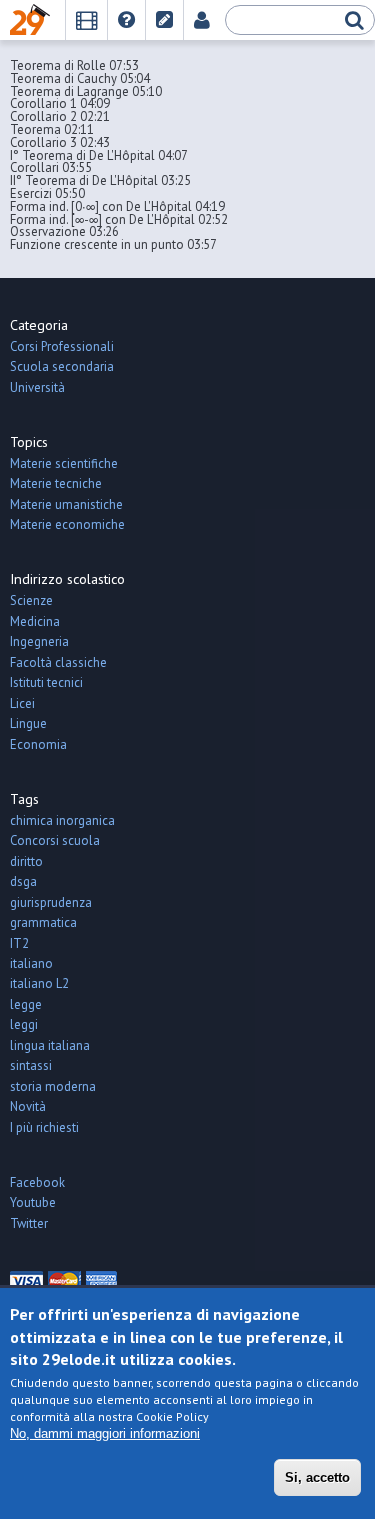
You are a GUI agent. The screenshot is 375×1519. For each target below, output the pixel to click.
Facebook (37, 1182)
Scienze (31, 600)
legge (26, 1004)
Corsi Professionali (62, 346)
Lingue (28, 723)
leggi (24, 1024)
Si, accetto (317, 1477)
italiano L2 (39, 983)
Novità (28, 1106)
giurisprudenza (51, 902)
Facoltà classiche (58, 662)
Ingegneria (39, 641)
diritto (26, 861)
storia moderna (53, 1086)
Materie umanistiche (66, 504)
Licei (22, 703)
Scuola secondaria (62, 366)
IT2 (19, 943)
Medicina (35, 621)
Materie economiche (67, 524)
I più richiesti (44, 1127)
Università (37, 387)
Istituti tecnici (46, 682)
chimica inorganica (62, 820)
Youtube (33, 1202)
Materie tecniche (56, 483)
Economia (38, 744)
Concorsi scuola (55, 840)
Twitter (29, 1223)
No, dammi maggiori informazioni (105, 1433)
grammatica (43, 922)
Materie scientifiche (64, 463)
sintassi (31, 1065)
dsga (23, 881)
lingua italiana (50, 1045)
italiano (31, 963)
